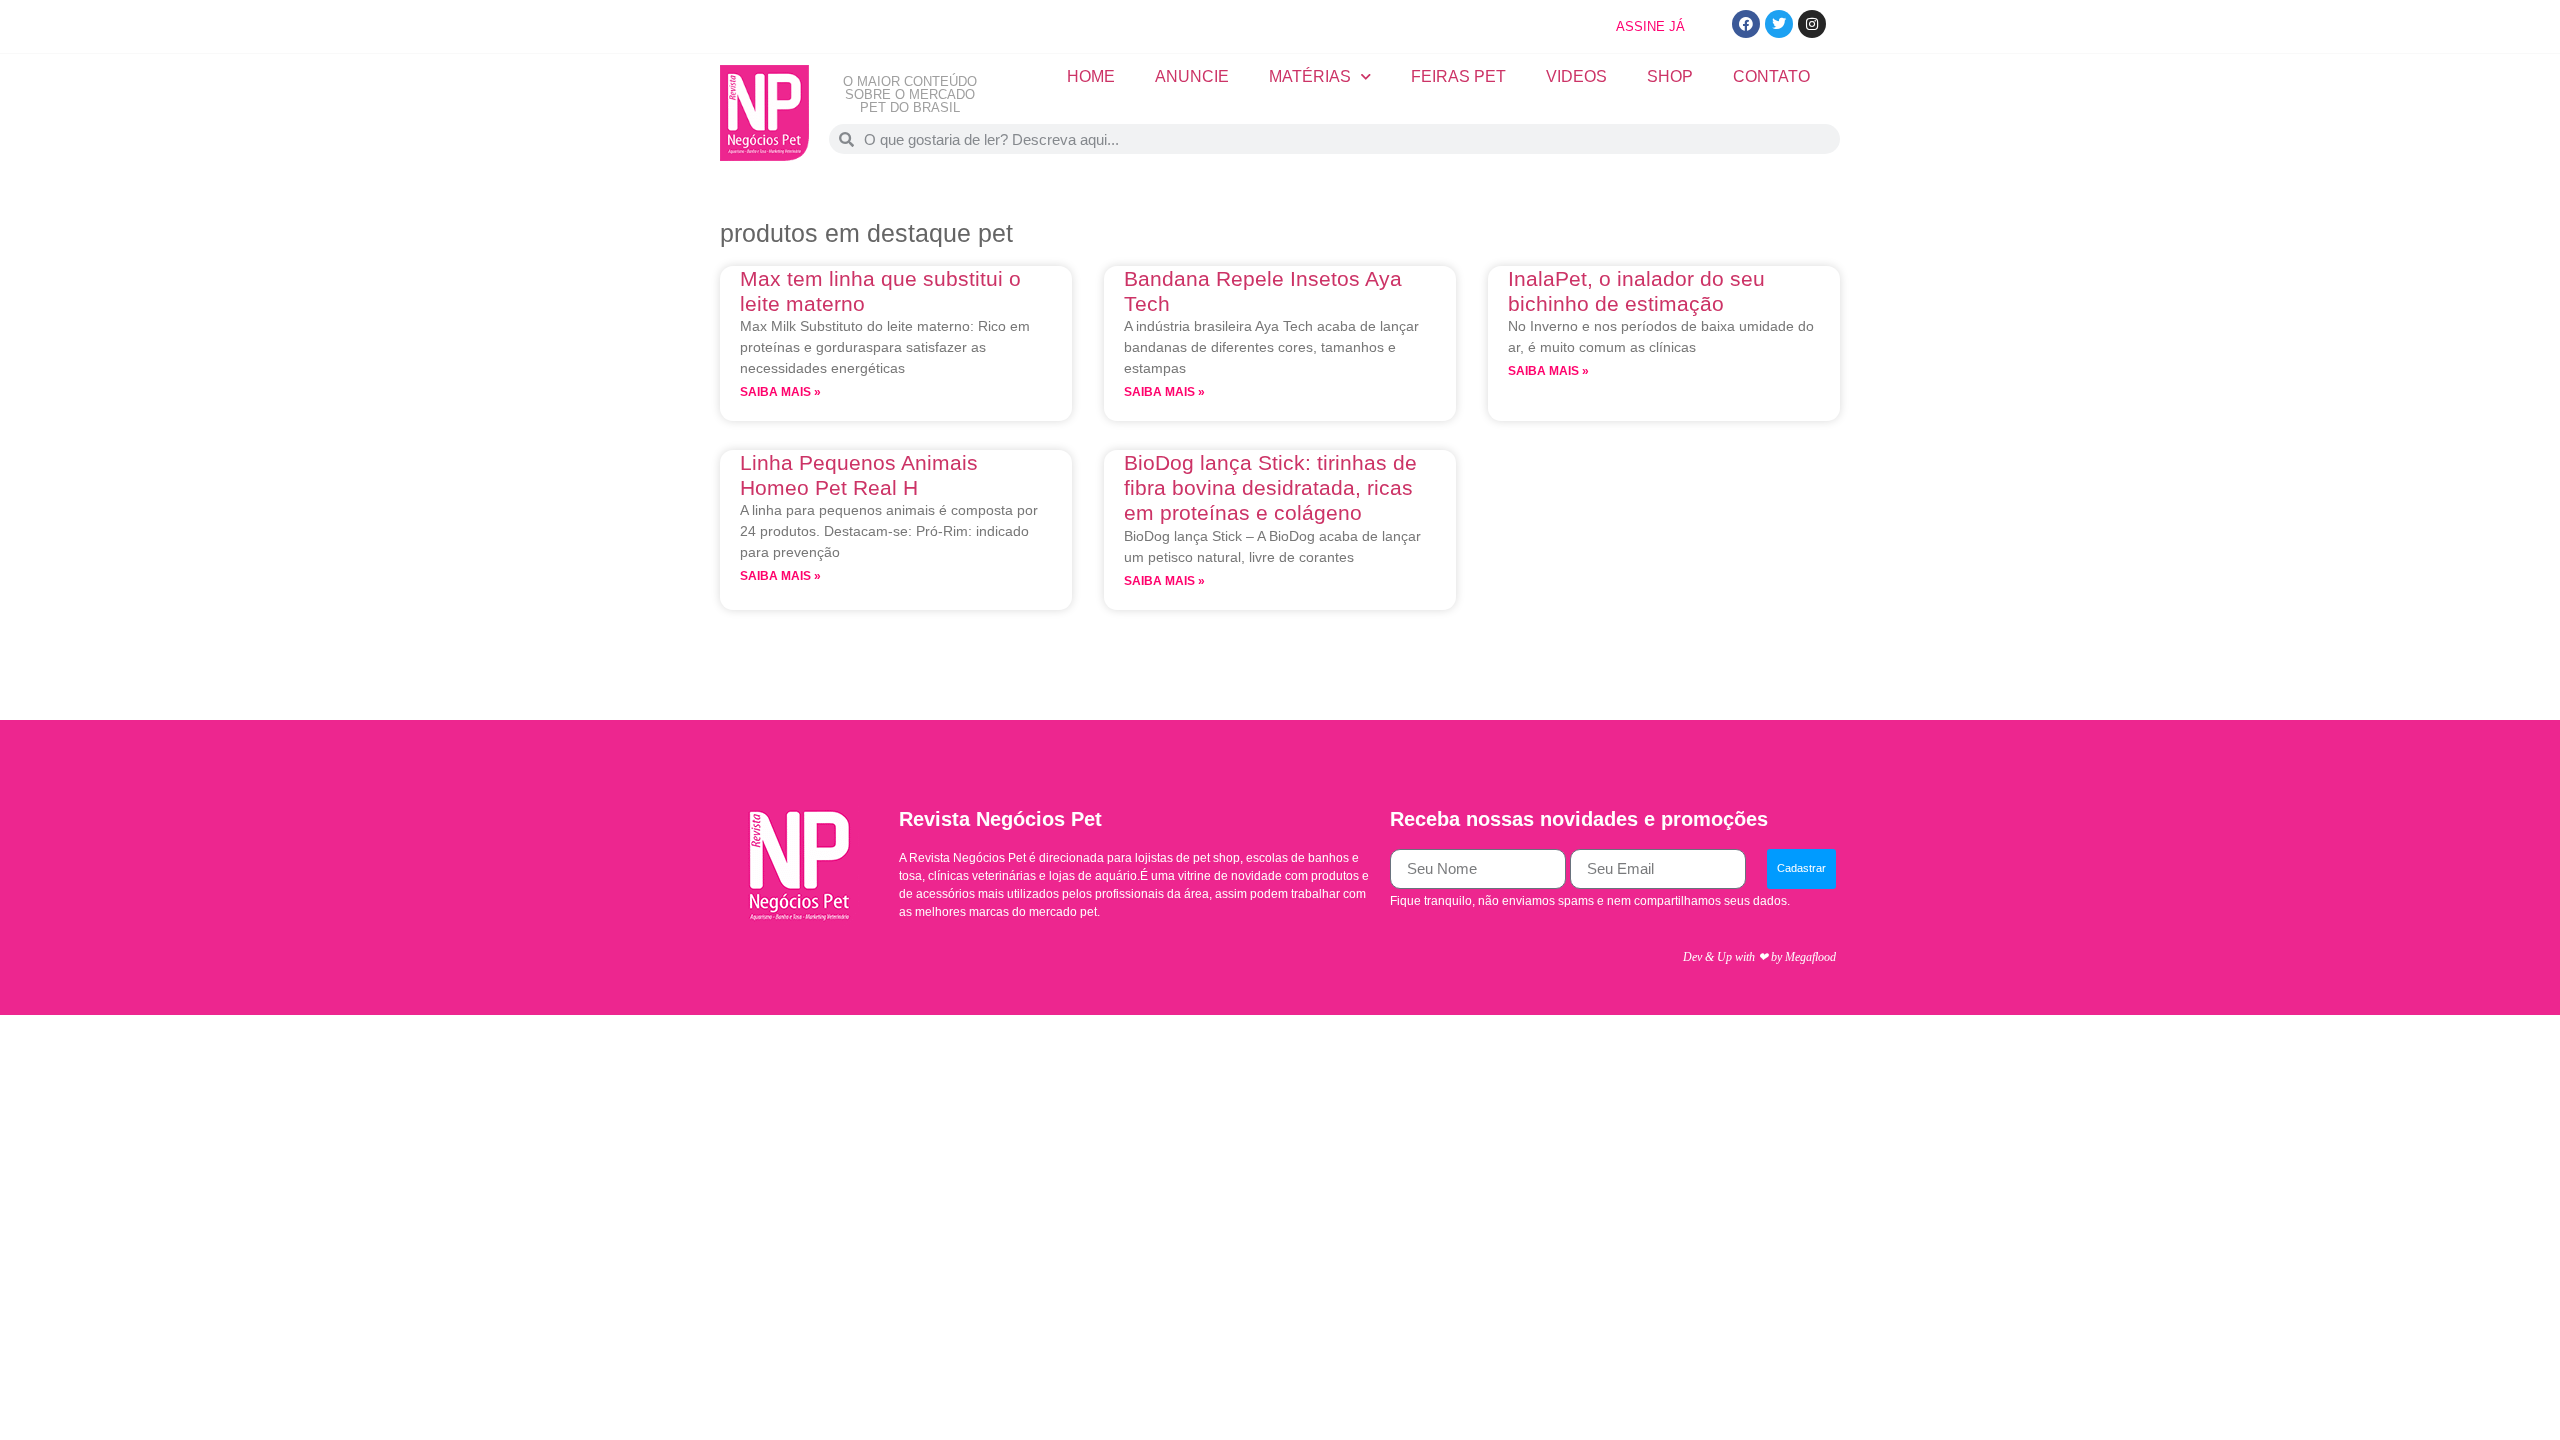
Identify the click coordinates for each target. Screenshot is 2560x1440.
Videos (1576, 76)
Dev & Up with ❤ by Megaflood (1759, 957)
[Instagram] (1812, 24)
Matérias (1310, 76)
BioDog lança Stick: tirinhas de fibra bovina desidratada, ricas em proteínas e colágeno (1270, 487)
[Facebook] (1746, 24)
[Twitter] (1779, 24)
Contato (1771, 76)
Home (1091, 76)
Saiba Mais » (780, 392)
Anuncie (1192, 76)
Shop (1670, 76)
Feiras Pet (1458, 76)
